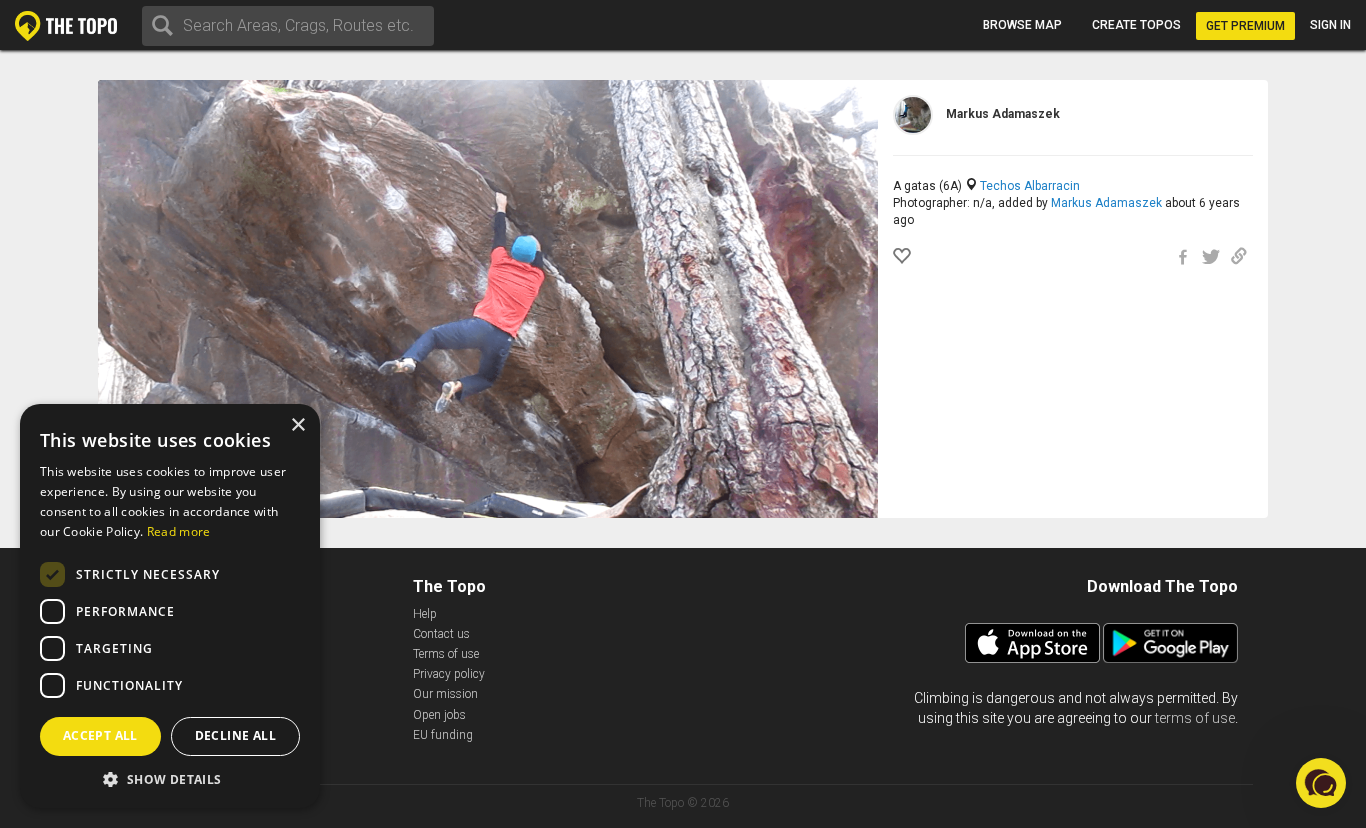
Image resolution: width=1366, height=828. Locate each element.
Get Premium (1245, 26)
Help (425, 614)
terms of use (1195, 718)
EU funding (443, 735)
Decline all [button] (235, 735)
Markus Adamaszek (1106, 203)
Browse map (1022, 25)
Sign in (1330, 25)
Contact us (441, 634)
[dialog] (170, 606)
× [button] (297, 425)
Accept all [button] (100, 735)
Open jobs (439, 715)
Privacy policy (449, 674)
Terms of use (446, 654)
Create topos (1136, 25)
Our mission (445, 694)
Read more (179, 531)
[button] (170, 778)
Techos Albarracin (1030, 186)
